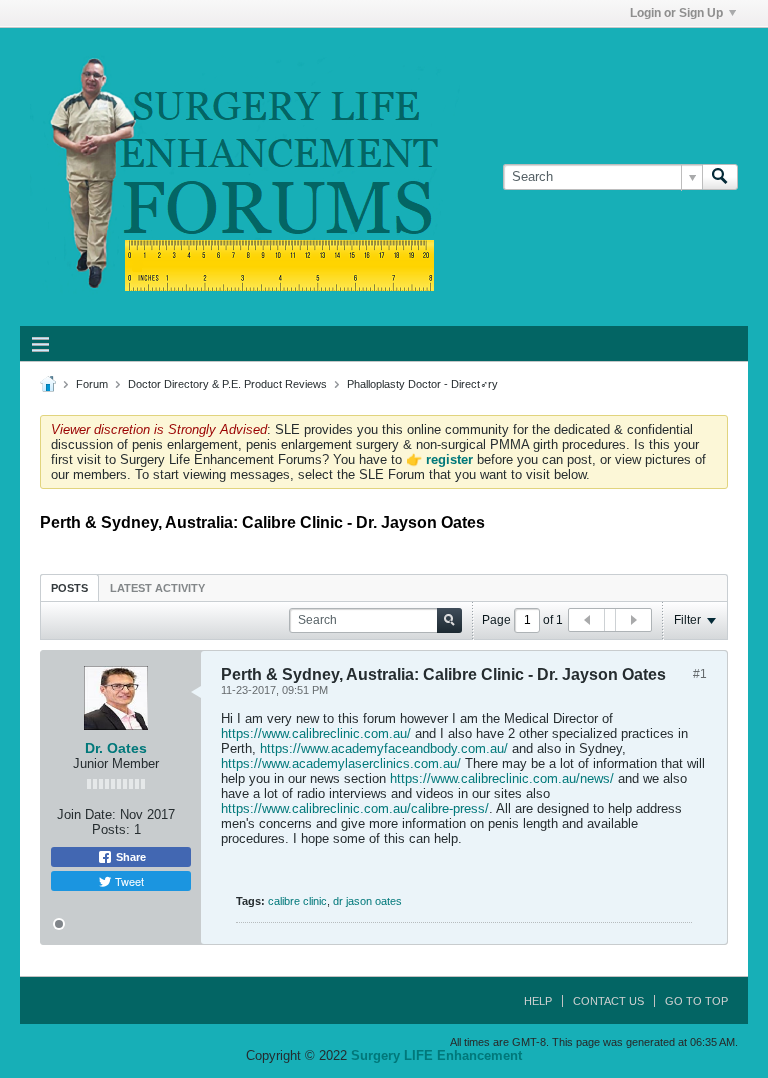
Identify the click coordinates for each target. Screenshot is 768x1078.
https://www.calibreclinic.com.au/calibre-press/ (355, 808)
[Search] (720, 177)
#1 (700, 674)
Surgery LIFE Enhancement (436, 1055)
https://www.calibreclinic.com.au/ (316, 733)
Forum (92, 384)
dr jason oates (367, 901)
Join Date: (86, 814)
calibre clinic (297, 901)
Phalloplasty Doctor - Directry (422, 384)
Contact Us (608, 1001)
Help (538, 1001)
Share (129, 857)
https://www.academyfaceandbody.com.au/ (384, 748)
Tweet (128, 881)
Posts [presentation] (69, 588)
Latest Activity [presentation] (157, 588)
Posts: (111, 829)
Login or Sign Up (676, 13)
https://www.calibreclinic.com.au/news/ (502, 778)
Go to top (696, 1001)
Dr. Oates (116, 748)
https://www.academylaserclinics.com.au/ (341, 763)
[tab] (69, 587)
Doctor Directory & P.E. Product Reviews (227, 384)
